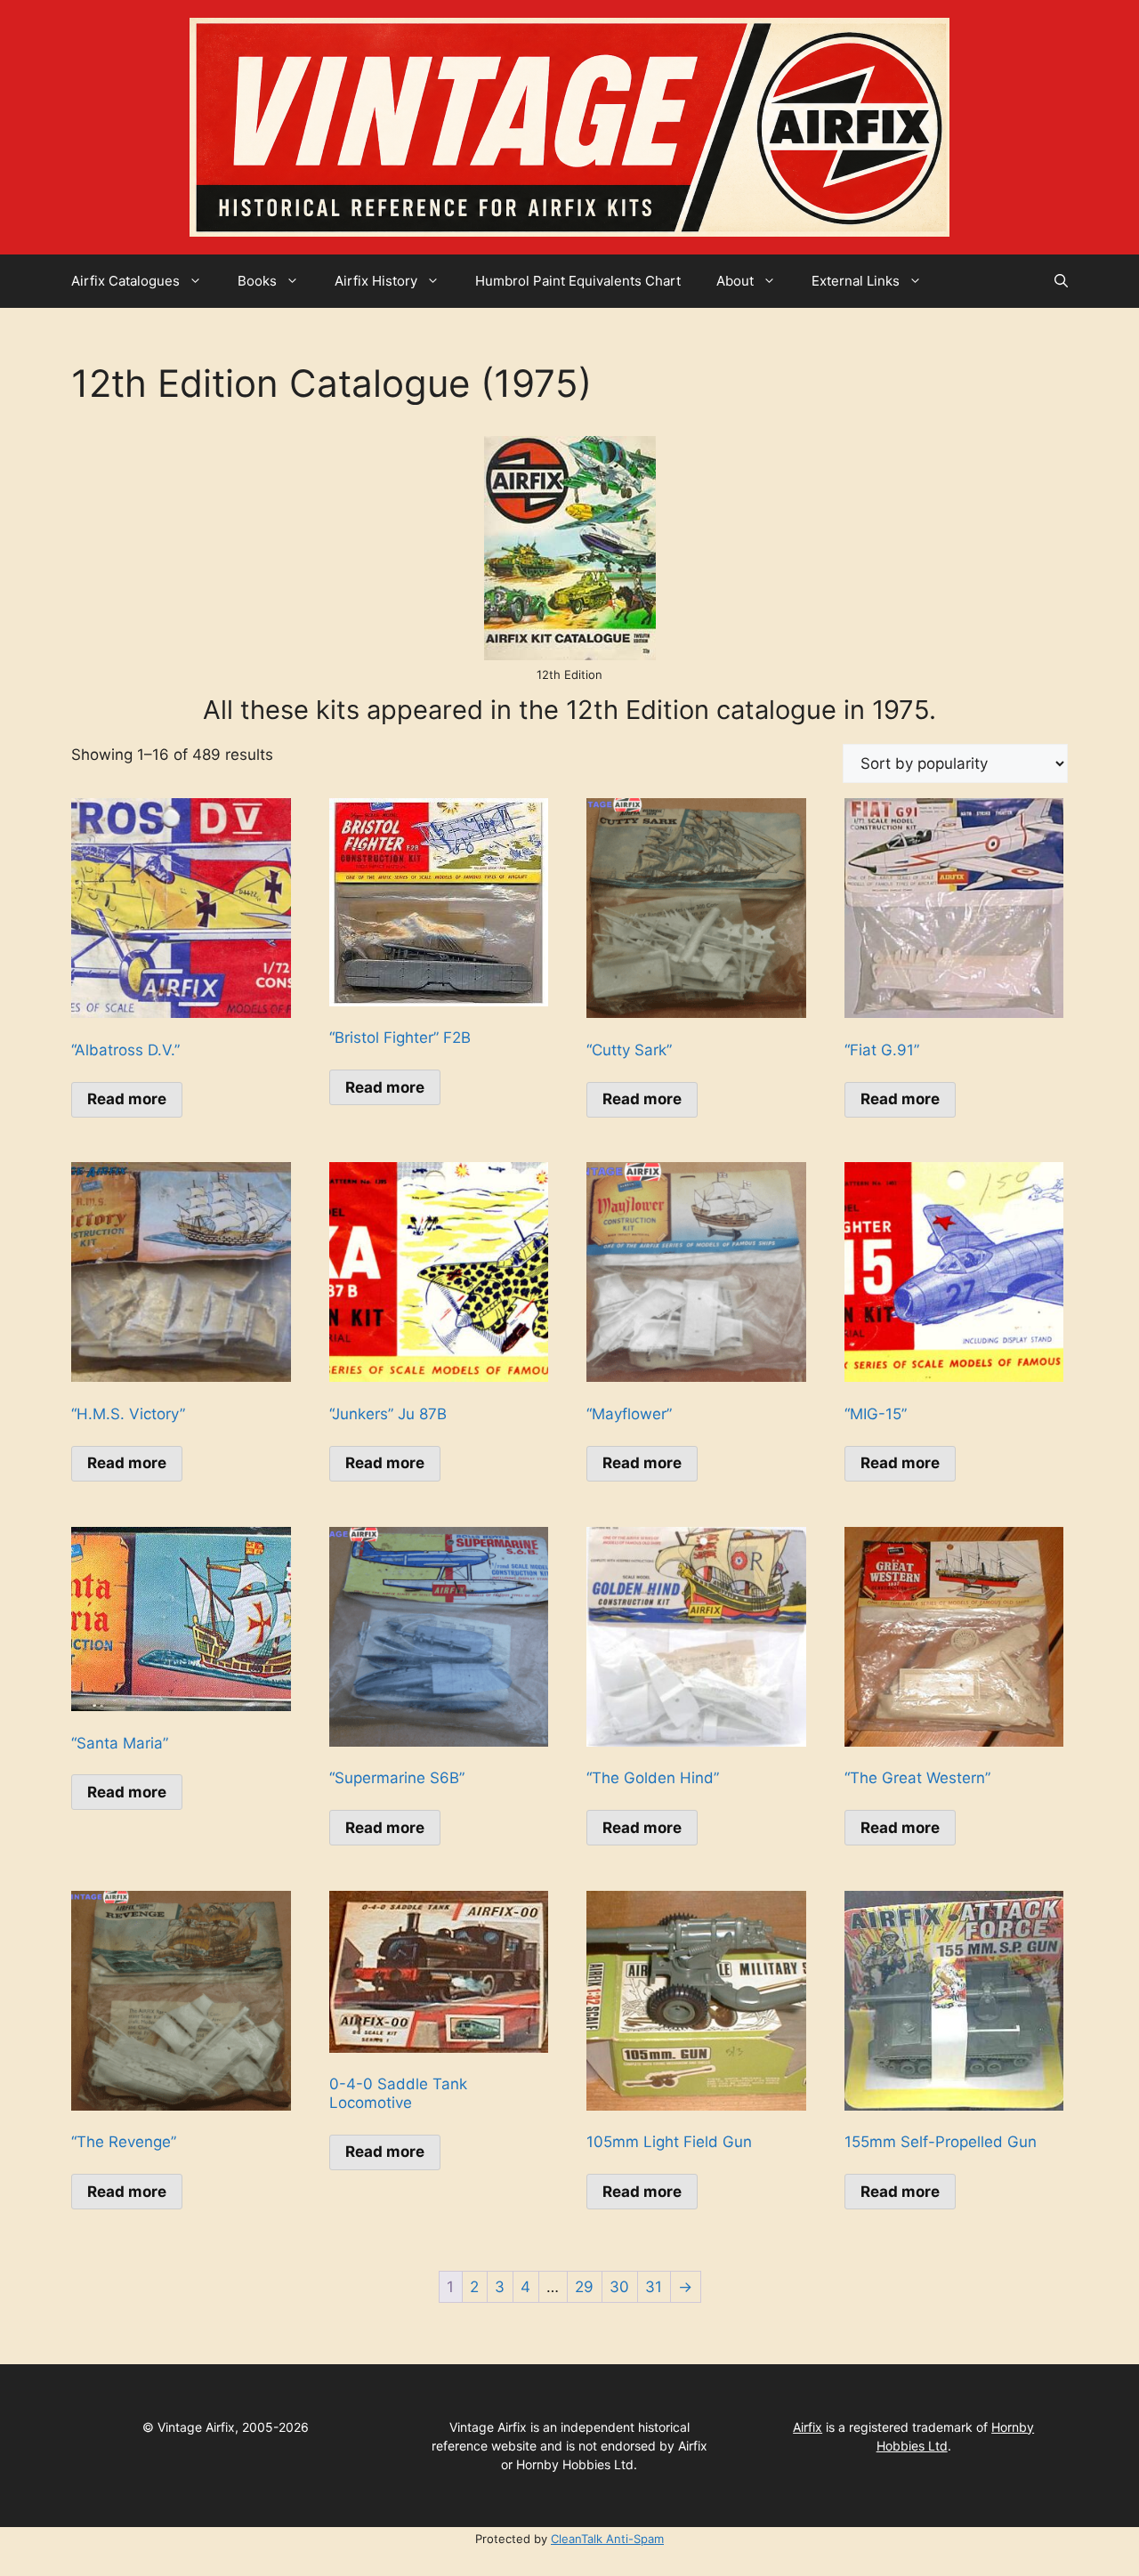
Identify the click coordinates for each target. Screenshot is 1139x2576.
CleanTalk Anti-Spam (607, 2539)
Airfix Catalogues (125, 281)
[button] (1061, 281)
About (735, 281)
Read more (127, 1099)
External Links (856, 281)
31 (654, 2287)
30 (619, 2287)
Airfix (808, 2427)
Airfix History (376, 281)
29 (584, 2287)
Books (257, 281)
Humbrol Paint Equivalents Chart (578, 281)
